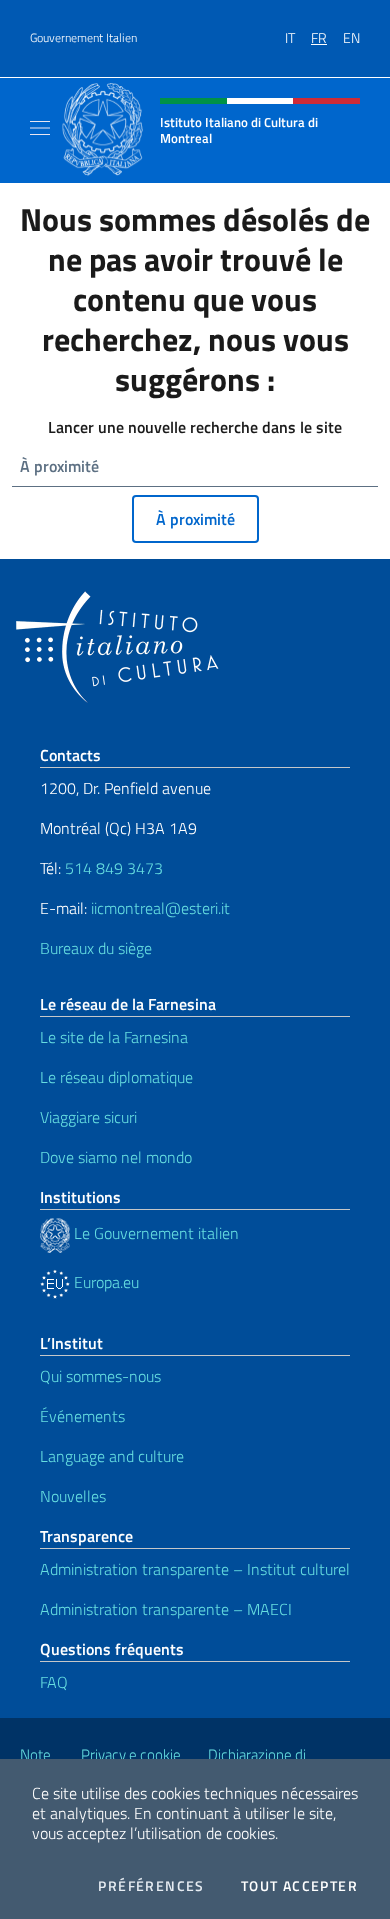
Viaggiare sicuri (88, 1117)
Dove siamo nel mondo (116, 1157)
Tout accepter (299, 1886)
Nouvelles (73, 1496)
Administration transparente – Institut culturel (195, 1569)
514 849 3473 (114, 868)
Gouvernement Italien (83, 38)
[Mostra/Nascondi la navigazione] (40, 128)
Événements (82, 1416)
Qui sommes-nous (100, 1376)
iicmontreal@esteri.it (160, 908)
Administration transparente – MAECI (166, 1609)
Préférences (151, 1886)
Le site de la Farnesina (114, 1037)
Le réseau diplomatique (116, 1077)
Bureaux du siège (96, 948)
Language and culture (112, 1456)
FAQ (54, 1682)
